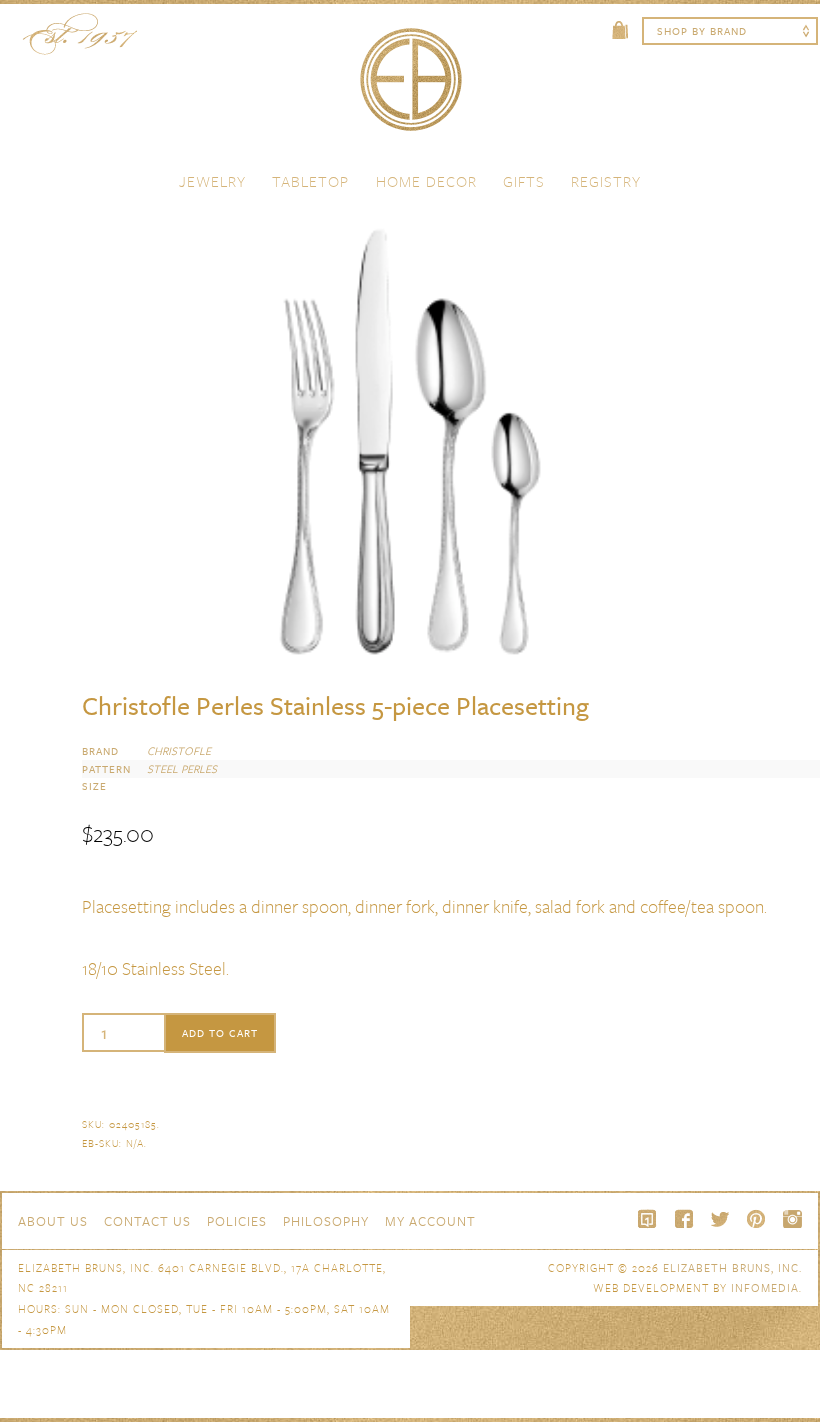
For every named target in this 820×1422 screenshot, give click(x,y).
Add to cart (220, 1033)
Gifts (524, 181)
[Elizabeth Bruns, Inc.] (410, 89)
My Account (430, 1221)
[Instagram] (792, 1219)
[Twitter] (720, 1219)
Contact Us (147, 1221)
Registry (606, 181)
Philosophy (326, 1221)
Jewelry (212, 181)
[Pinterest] (756, 1219)
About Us (53, 1221)
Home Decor (426, 181)
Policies (237, 1221)
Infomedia (765, 1287)
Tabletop (310, 181)
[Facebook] (684, 1219)
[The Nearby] (648, 1219)
